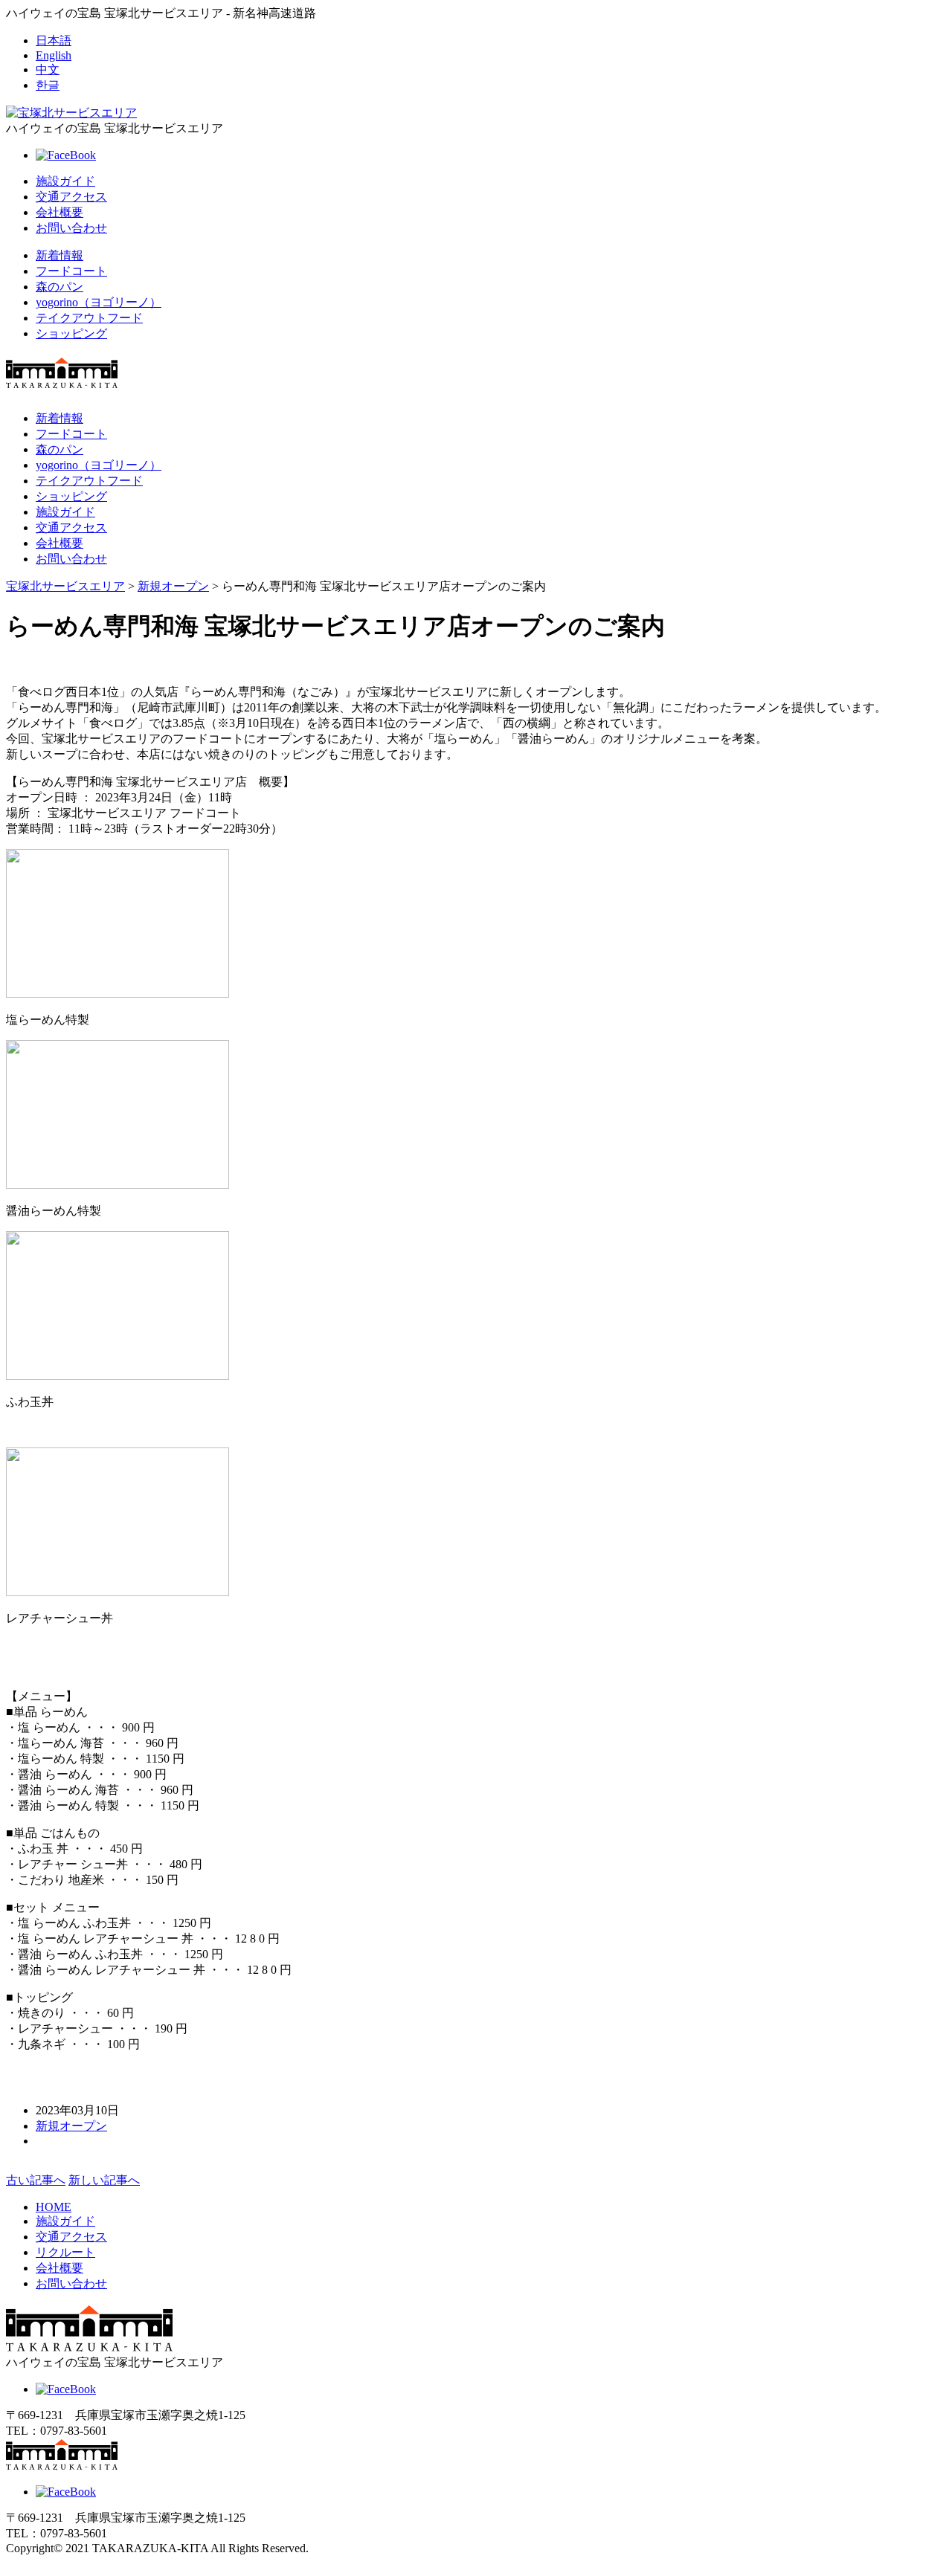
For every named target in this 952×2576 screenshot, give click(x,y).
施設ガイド (65, 181)
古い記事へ (36, 2180)
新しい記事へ (104, 2180)
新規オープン (71, 2126)
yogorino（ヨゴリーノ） (99, 302)
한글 (48, 85)
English (54, 55)
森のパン (59, 287)
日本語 (54, 41)
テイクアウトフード (89, 318)
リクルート (65, 2252)
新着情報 (59, 255)
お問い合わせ (71, 228)
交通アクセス (71, 197)
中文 (48, 70)
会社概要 (59, 212)
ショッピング (71, 333)
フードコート (71, 271)
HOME (54, 2207)
